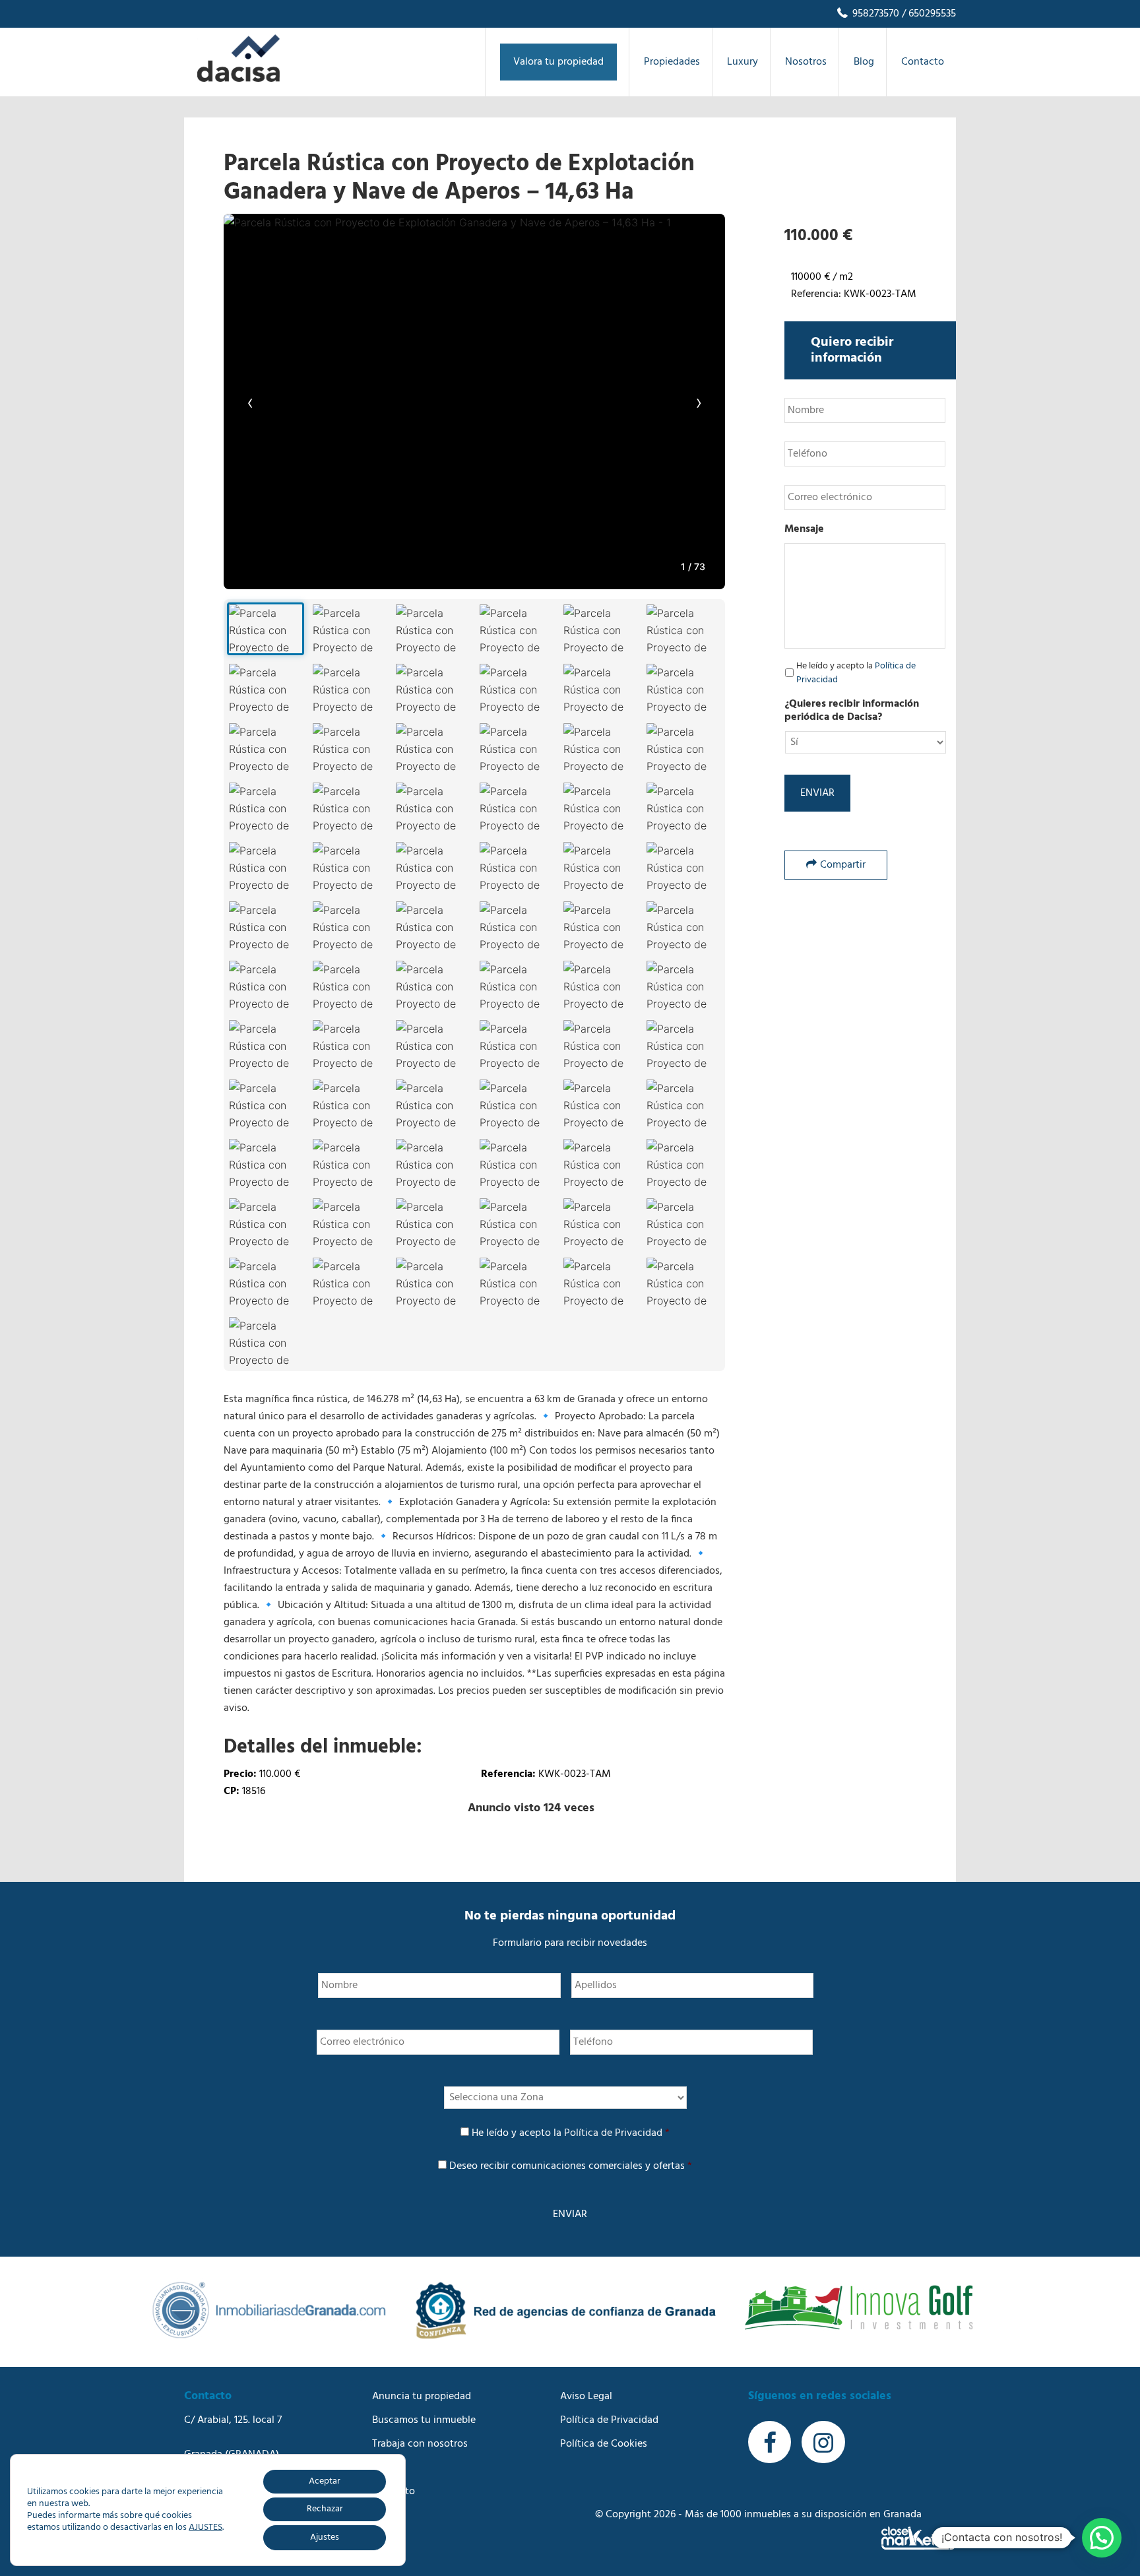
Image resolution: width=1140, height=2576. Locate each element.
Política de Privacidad (613, 2133)
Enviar (817, 793)
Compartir (843, 865)
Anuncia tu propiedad (422, 2397)
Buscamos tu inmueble (424, 2420)
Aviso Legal (586, 2397)
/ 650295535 (928, 14)
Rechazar (325, 2509)
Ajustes (325, 2537)
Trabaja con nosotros (420, 2444)
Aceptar (325, 2481)
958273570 (874, 14)
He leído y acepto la (856, 673)
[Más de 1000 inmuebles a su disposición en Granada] (238, 79)
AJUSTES (206, 2528)
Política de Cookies (604, 2444)
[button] (1102, 2538)
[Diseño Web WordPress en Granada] (919, 2538)
